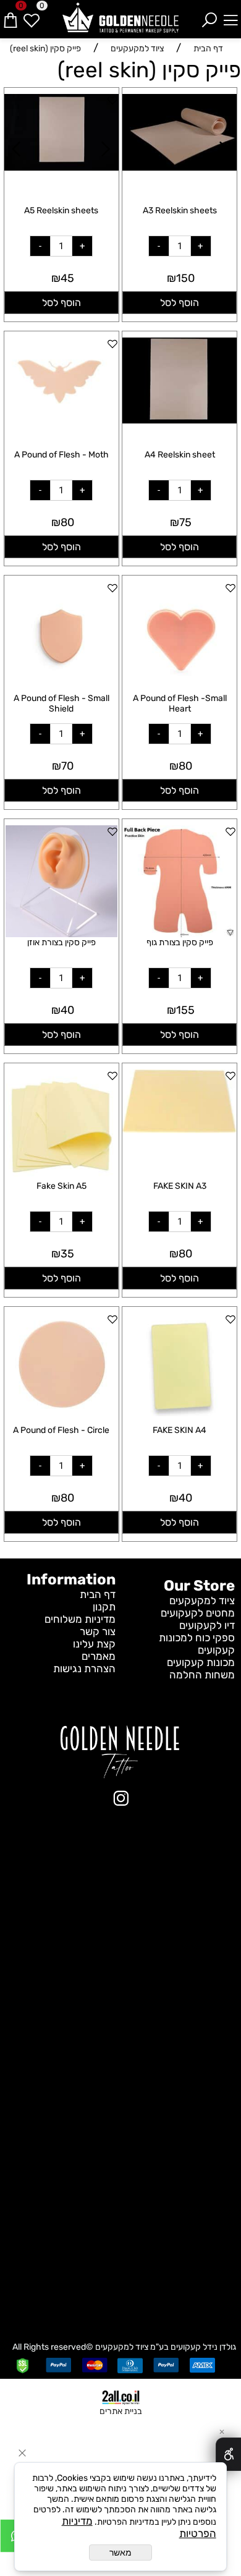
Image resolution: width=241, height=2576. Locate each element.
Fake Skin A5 (61, 1186)
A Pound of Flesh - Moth (61, 455)
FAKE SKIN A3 (180, 1186)
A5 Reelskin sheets (61, 210)
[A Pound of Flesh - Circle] (61, 1413)
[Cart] (11, 15)
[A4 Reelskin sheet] (180, 420)
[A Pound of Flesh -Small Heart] (180, 689)
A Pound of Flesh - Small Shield (61, 704)
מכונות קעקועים (201, 1662)
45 (67, 278)
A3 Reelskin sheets (180, 210)
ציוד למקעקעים (202, 1600)
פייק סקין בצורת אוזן (61, 942)
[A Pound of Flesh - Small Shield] (61, 689)
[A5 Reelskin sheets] (61, 167)
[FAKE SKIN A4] (180, 1413)
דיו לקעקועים (207, 1625)
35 (67, 1254)
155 (185, 1010)
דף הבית (98, 1594)
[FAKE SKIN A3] (180, 1129)
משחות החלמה (202, 1675)
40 (67, 1010)
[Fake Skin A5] (61, 1177)
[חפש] (209, 15)
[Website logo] (121, 18)
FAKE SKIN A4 (180, 1430)
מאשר (120, 2553)
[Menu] (230, 15)
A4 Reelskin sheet (180, 455)
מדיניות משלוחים (80, 1619)
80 (67, 522)
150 (185, 278)
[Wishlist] (32, 15)
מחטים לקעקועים (198, 1613)
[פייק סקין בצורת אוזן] (61, 933)
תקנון (104, 1607)
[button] (180, 303)
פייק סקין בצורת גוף (180, 942)
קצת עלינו (94, 1644)
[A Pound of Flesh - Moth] (61, 412)
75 (185, 522)
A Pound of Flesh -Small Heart (180, 704)
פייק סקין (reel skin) (149, 70)
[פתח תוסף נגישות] (228, 2454)
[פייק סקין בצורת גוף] (180, 933)
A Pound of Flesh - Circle (61, 1430)
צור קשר (98, 1631)
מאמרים (99, 1656)
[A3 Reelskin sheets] (180, 167)
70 (67, 766)
